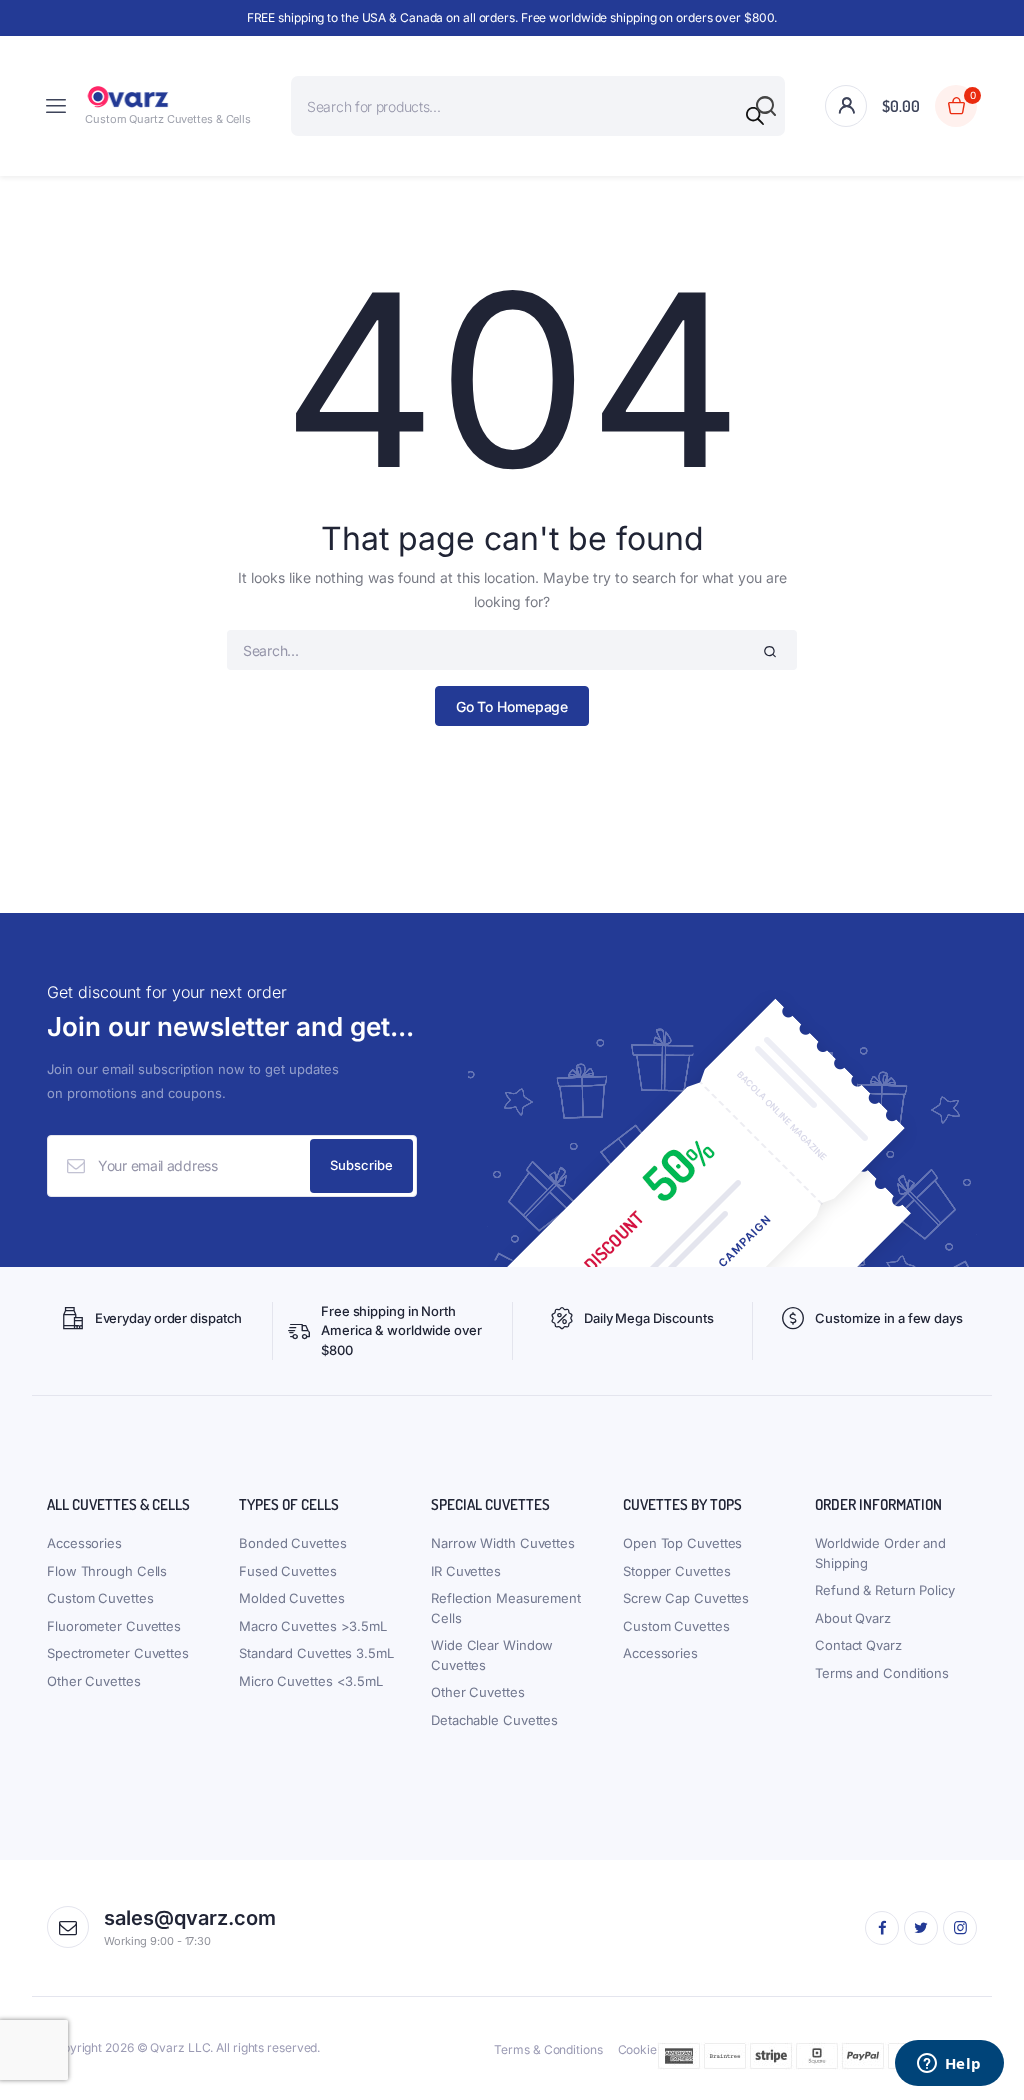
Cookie (637, 2049)
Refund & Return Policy (885, 1590)
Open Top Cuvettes (682, 1543)
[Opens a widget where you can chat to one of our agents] (949, 2065)
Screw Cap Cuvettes (686, 1598)
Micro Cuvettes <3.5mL (311, 1681)
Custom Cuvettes (100, 1598)
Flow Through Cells (107, 1571)
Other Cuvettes (94, 1681)
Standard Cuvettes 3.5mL (316, 1653)
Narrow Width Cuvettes (503, 1543)
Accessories (84, 1543)
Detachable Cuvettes (494, 1720)
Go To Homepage (512, 706)
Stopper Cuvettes (676, 1571)
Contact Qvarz (858, 1645)
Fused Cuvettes (288, 1571)
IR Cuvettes (466, 1571)
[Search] (755, 116)
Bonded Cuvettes (293, 1543)
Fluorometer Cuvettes (114, 1626)
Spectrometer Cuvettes (118, 1653)
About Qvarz (853, 1618)
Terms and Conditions (882, 1673)
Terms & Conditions (548, 2049)
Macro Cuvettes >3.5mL (313, 1626)
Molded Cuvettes (292, 1598)
